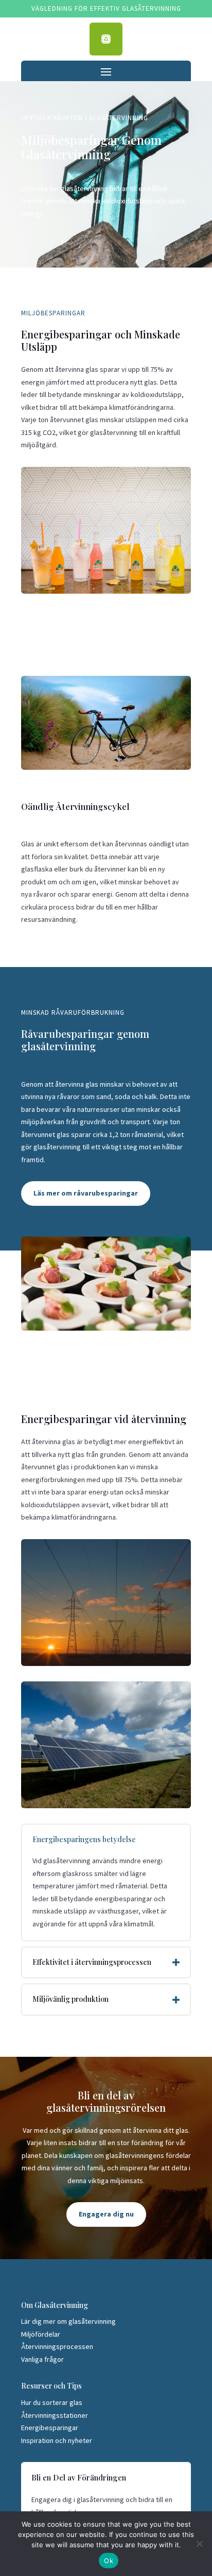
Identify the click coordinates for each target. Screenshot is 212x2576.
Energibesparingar (50, 2428)
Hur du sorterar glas (52, 2402)
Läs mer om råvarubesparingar (86, 1193)
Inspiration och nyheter (57, 2440)
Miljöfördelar (41, 2334)
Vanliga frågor (42, 2359)
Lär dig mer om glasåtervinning (68, 2321)
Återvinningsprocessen (57, 2346)
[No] (199, 2544)
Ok (109, 2561)
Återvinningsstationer (55, 2415)
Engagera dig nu (106, 2214)
